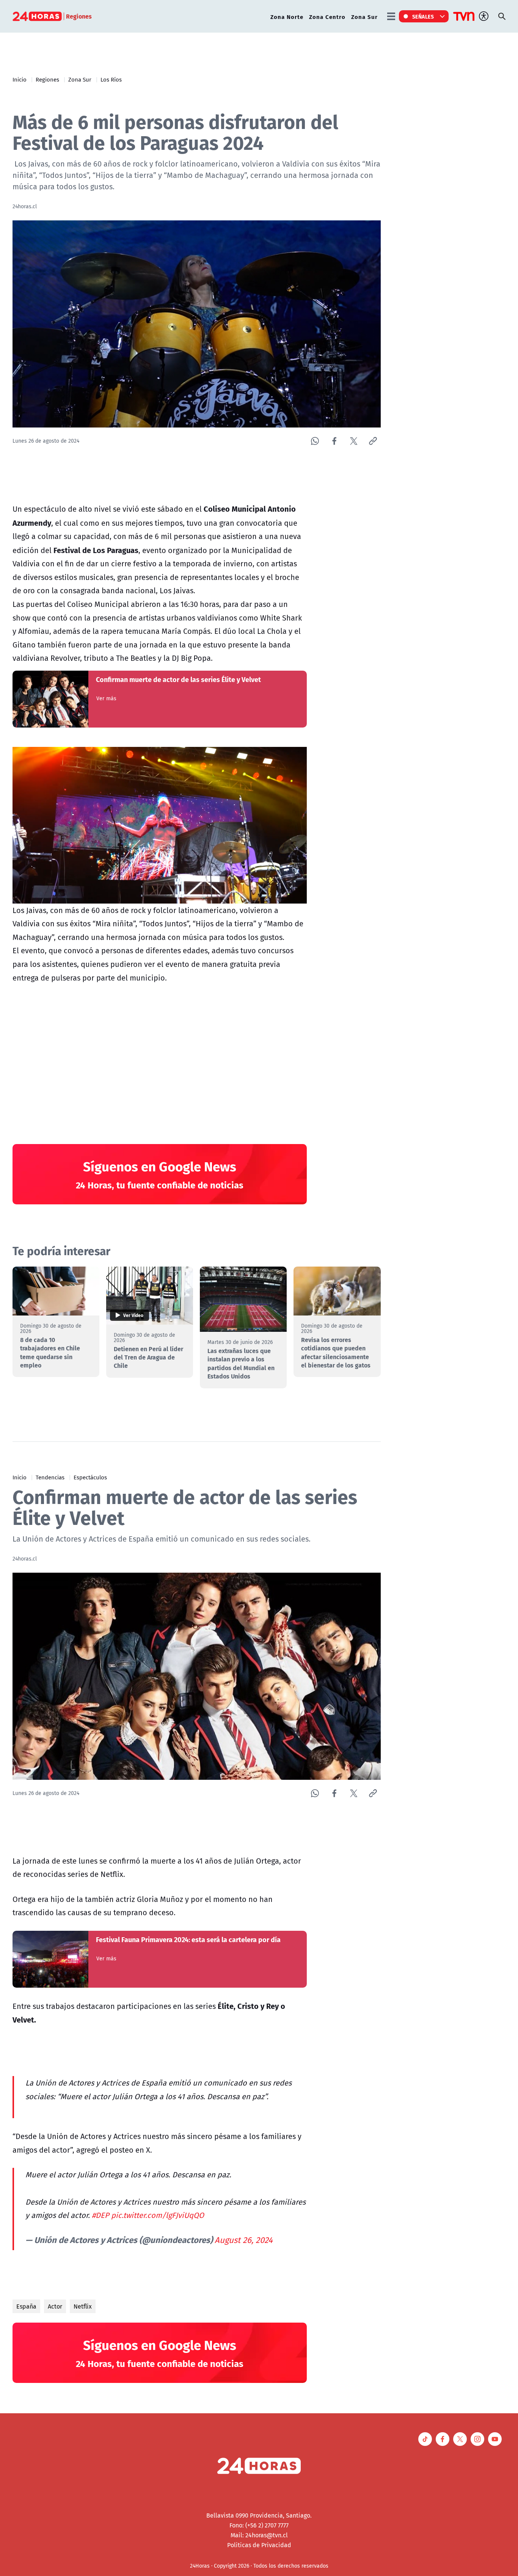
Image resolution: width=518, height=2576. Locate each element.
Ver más (106, 698)
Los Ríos (111, 79)
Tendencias (50, 1477)
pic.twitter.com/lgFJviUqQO (158, 2215)
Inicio (20, 79)
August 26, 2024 (244, 2240)
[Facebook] (334, 441)
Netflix (83, 2306)
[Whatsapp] (315, 441)
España (26, 2306)
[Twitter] (354, 441)
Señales (423, 16)
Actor (55, 2306)
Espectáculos (90, 1477)
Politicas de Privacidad (259, 2545)
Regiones (47, 79)
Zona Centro (327, 17)
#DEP (100, 2215)
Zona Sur (364, 17)
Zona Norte (287, 17)
